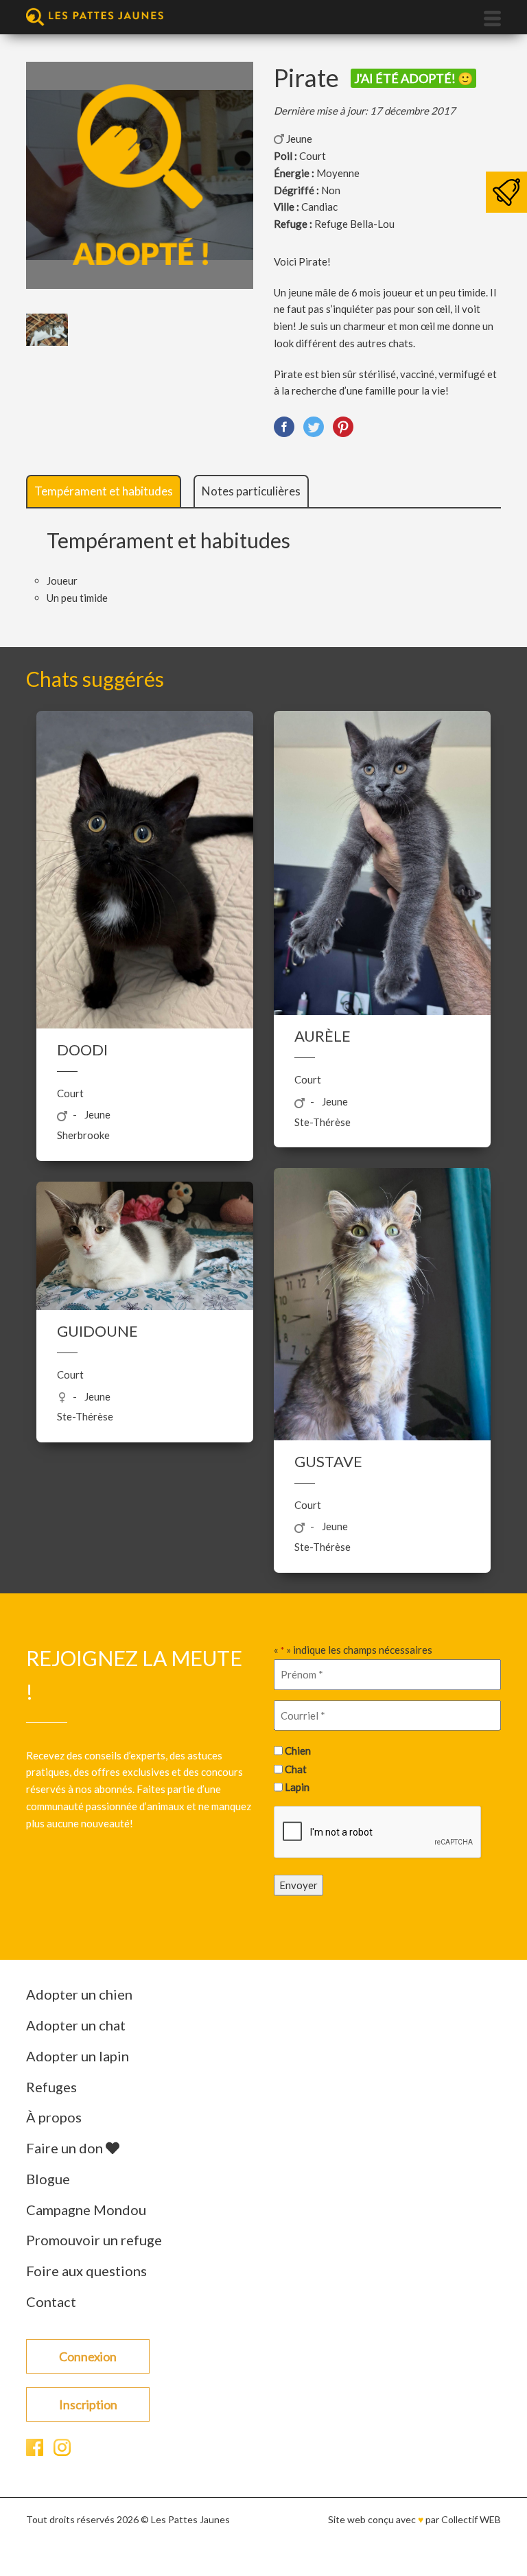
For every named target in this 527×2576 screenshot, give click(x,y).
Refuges (51, 2087)
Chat (296, 1768)
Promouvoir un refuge (94, 2240)
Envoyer (298, 1885)
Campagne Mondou (86, 2210)
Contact (51, 2302)
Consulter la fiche (145, 885)
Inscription (88, 2404)
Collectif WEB (471, 2519)
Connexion (88, 2356)
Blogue (48, 2179)
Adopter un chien (79, 1994)
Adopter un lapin (78, 2056)
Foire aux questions (86, 2271)
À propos (54, 2117)
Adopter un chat (76, 2025)
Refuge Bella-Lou (354, 224)
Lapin (297, 1787)
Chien (298, 1750)
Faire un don (66, 2148)
